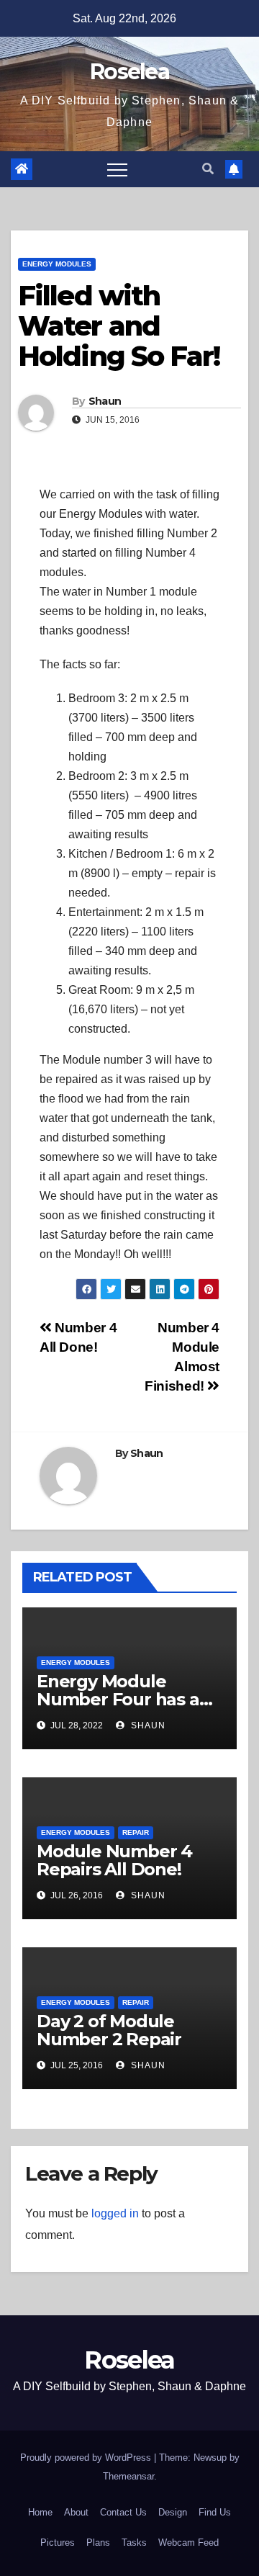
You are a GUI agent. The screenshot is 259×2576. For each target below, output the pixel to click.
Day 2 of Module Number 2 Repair (109, 2030)
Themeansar (128, 2476)
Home (40, 2512)
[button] (208, 169)
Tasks (134, 2543)
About (76, 2512)
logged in (115, 2213)
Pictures (58, 2543)
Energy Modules (57, 264)
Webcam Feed (188, 2543)
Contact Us (123, 2512)
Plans (98, 2543)
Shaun (105, 401)
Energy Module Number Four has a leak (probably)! (118, 1699)
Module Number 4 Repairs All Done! (114, 1860)
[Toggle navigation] (117, 169)
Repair (136, 1832)
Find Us (215, 2512)
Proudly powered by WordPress (87, 2458)
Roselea (129, 72)
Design (173, 2512)
